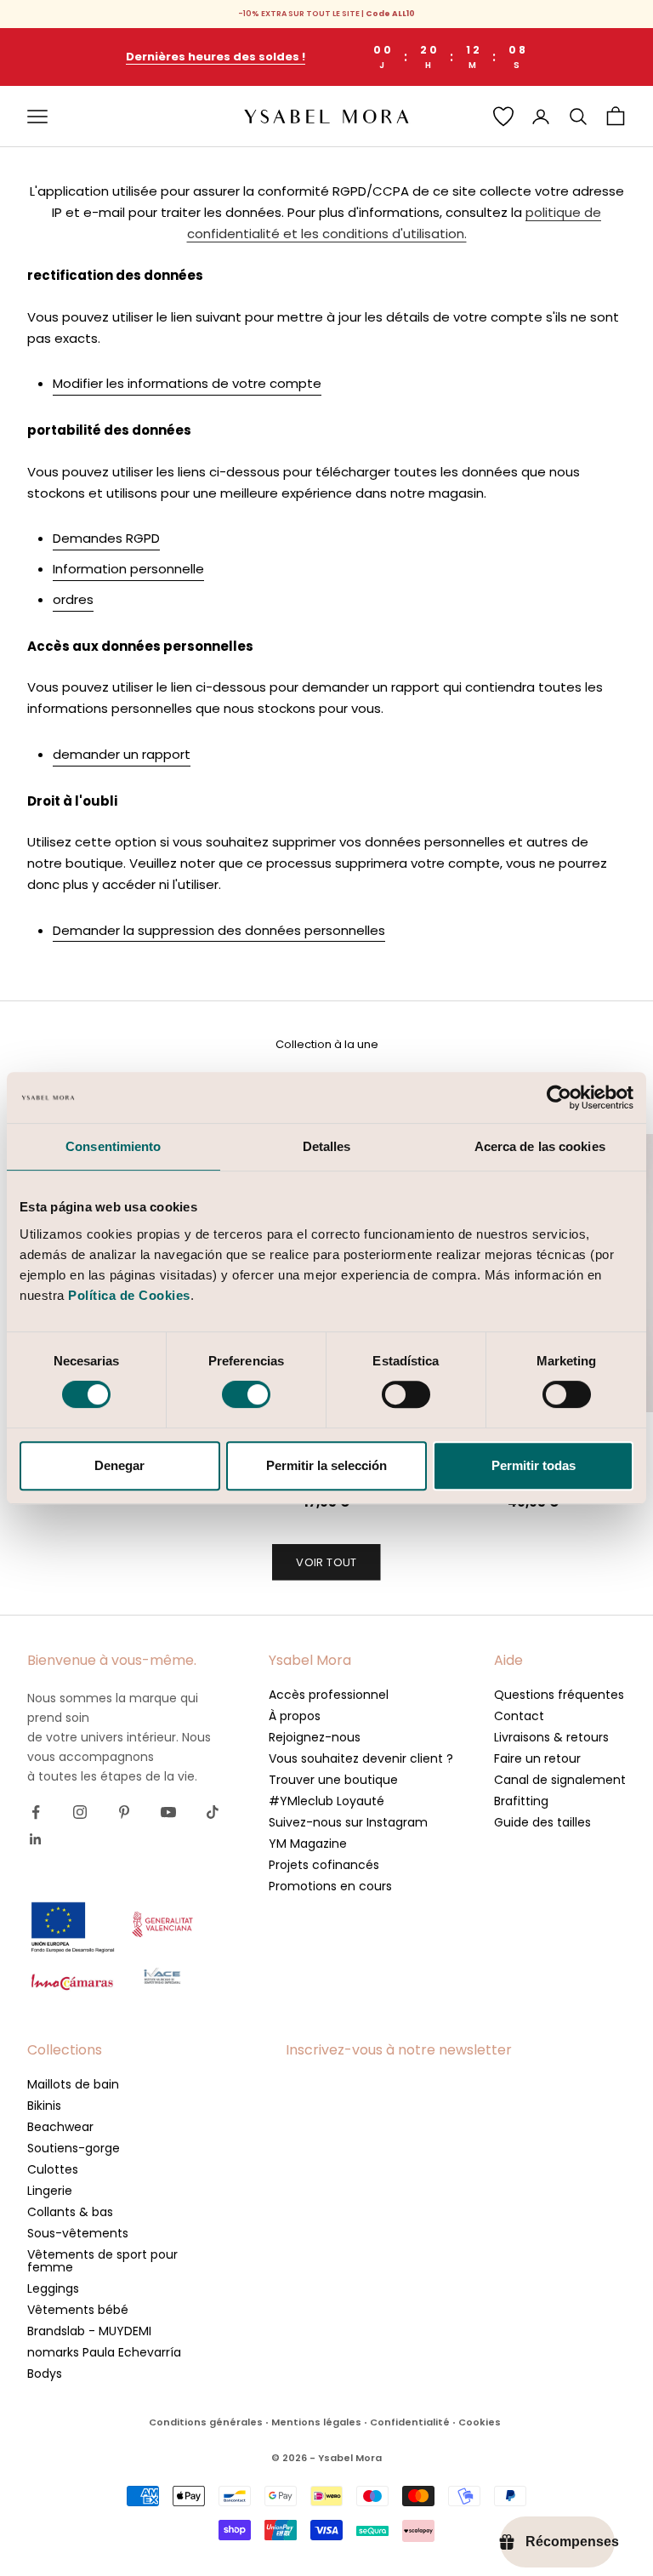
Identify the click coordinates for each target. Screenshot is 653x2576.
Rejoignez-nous (315, 1737)
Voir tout (326, 1562)
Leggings (53, 2288)
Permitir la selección (326, 1465)
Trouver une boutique (333, 1780)
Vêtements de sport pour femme (102, 2261)
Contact (519, 1716)
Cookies (480, 2422)
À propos (295, 1716)
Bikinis (44, 2106)
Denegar (119, 1465)
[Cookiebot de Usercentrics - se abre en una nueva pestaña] (559, 1097)
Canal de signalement (560, 1780)
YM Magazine (308, 1844)
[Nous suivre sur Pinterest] (124, 1812)
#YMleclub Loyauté (326, 1801)
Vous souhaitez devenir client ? (361, 1758)
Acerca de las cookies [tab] (540, 1146)
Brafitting (521, 1801)
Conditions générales (206, 2422)
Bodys (45, 2374)
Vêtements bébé (78, 2310)
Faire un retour (537, 1758)
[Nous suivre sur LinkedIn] (36, 1839)
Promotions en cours (330, 1886)
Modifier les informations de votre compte (187, 383)
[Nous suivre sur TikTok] (213, 1812)
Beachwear (60, 2127)
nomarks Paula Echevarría (104, 2352)
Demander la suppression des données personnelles (219, 930)
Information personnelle (128, 569)
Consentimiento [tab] (113, 1146)
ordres (73, 599)
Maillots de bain (73, 2084)
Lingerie (50, 2191)
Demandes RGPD (106, 538)
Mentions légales (316, 2422)
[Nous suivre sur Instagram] (80, 1812)
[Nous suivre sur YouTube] (168, 1812)
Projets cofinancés (324, 1865)
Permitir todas (534, 1465)
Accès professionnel (329, 1695)
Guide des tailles (542, 1822)
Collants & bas (70, 2212)
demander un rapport (122, 754)
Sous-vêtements (78, 2233)
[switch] (246, 1394)
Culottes (53, 2169)
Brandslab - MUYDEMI (89, 2331)
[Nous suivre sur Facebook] (36, 1812)
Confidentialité (410, 2422)
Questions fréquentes (559, 1695)
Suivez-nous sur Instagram (348, 1822)
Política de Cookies (129, 1295)
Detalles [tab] (327, 1146)
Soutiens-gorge (74, 2148)
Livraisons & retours (551, 1737)
